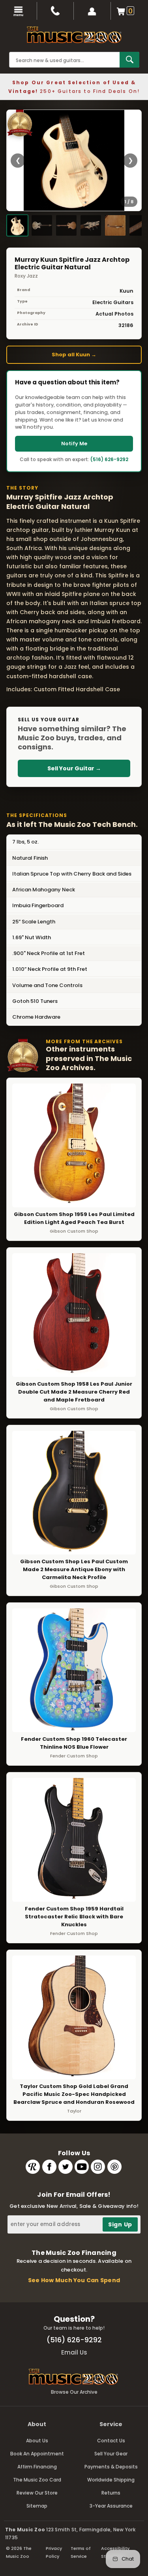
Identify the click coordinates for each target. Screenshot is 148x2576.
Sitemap (37, 2506)
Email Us (74, 2352)
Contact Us (111, 2441)
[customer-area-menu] (92, 11)
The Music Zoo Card (37, 2480)
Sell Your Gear (111, 2454)
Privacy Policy (54, 2552)
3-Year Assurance (111, 2506)
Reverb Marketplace (33, 2167)
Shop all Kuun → (74, 355)
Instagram (98, 2167)
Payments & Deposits (111, 2467)
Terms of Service (81, 2552)
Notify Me (74, 444)
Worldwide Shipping (111, 2480)
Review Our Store (37, 2493)
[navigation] (19, 11)
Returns (111, 2493)
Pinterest (114, 2167)
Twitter (66, 2167)
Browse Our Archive (74, 2392)
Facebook (49, 2167)
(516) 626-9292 (109, 459)
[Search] (129, 60)
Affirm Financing (37, 2467)
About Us (37, 2441)
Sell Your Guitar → (74, 768)
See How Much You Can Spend (74, 2280)
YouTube (82, 2167)
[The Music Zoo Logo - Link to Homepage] (74, 35)
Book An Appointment (37, 2454)
